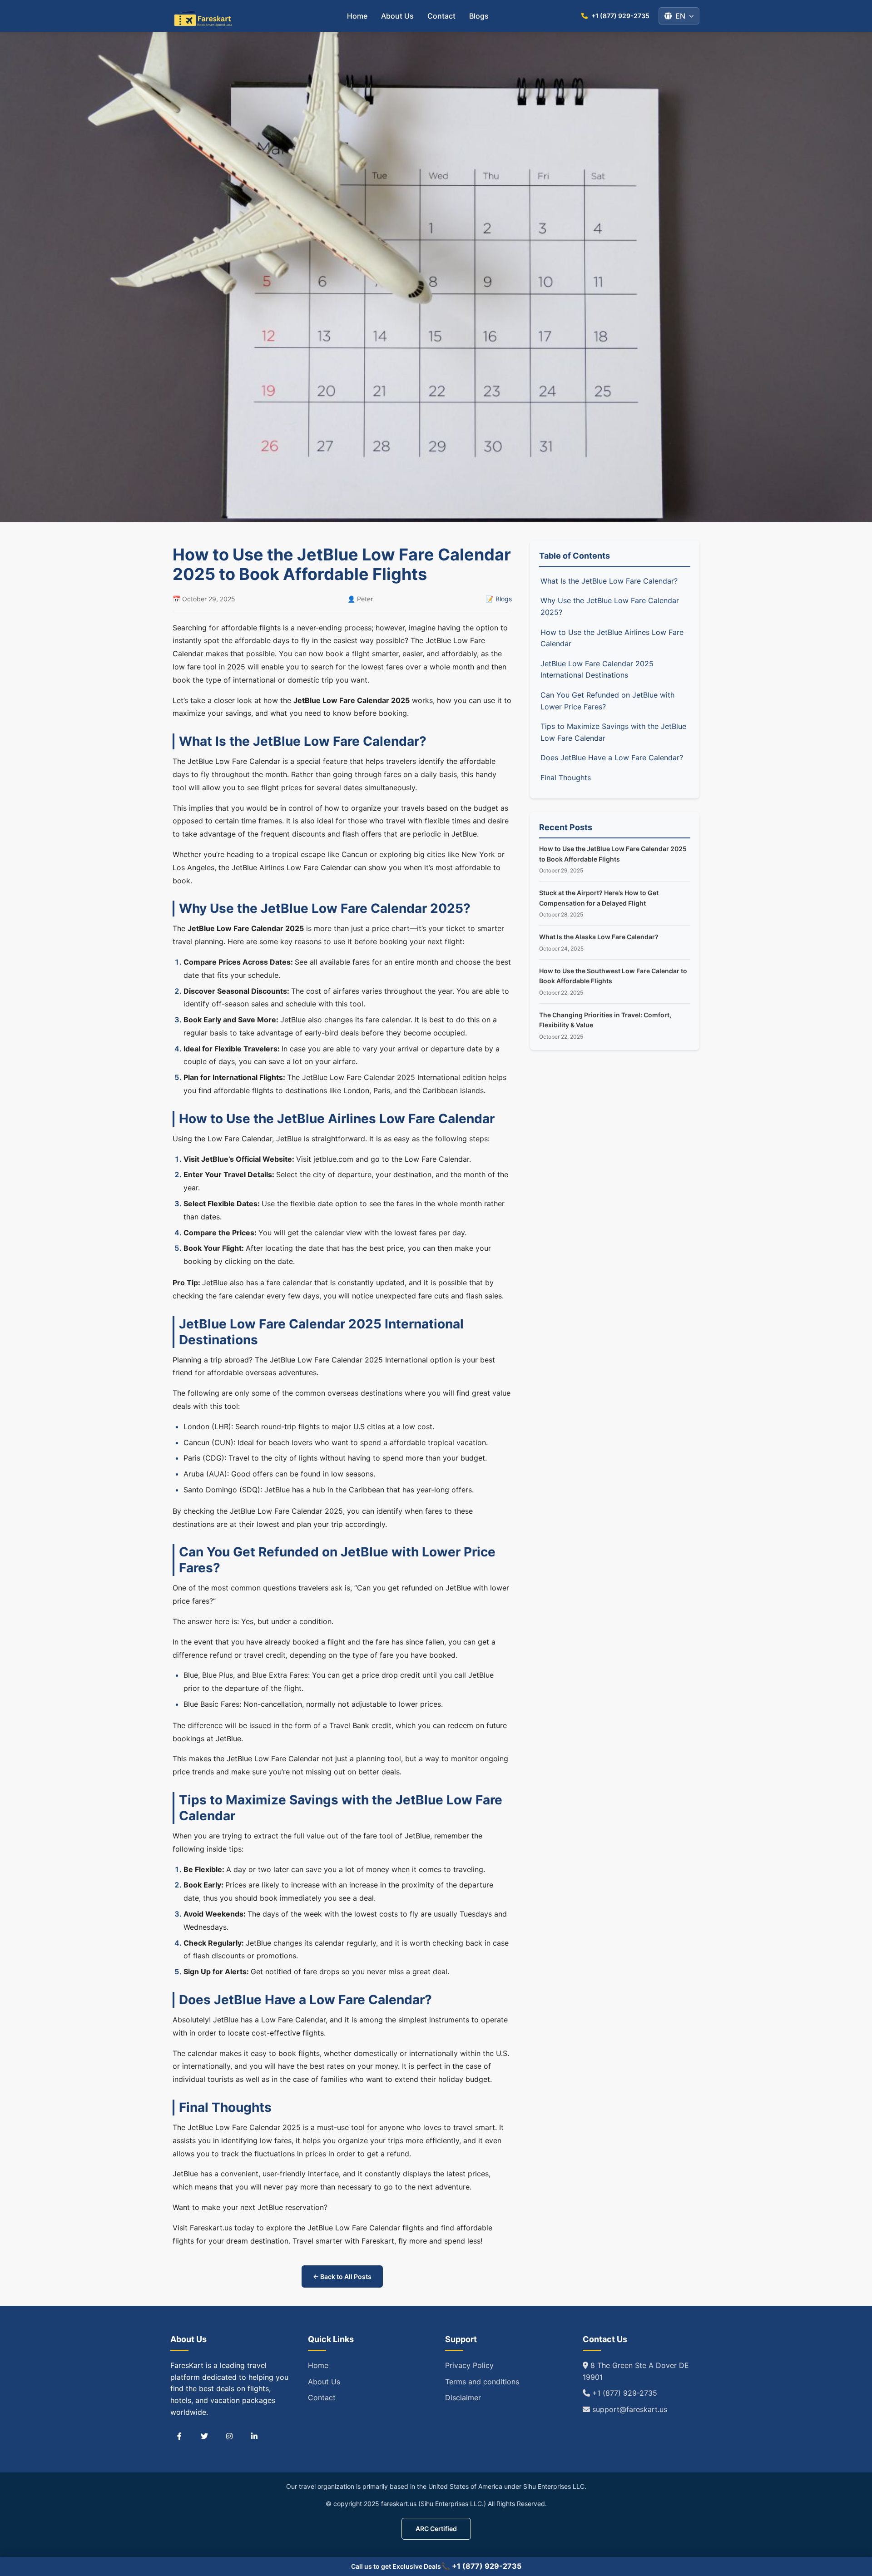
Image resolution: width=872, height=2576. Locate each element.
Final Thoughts (566, 778)
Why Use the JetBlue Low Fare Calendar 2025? (610, 606)
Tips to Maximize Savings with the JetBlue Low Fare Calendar (613, 732)
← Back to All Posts (342, 2276)
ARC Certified (436, 2529)
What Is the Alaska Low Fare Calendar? (599, 937)
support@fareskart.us (629, 2409)
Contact (441, 16)
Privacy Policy (469, 2365)
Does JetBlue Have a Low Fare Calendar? (612, 758)
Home (357, 16)
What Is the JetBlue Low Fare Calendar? (609, 581)
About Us (397, 16)
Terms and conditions (482, 2382)
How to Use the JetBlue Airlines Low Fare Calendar (612, 638)
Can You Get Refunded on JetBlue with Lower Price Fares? (607, 701)
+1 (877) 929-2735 (624, 2393)
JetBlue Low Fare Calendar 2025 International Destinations (597, 669)
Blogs (479, 16)
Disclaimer (463, 2398)
